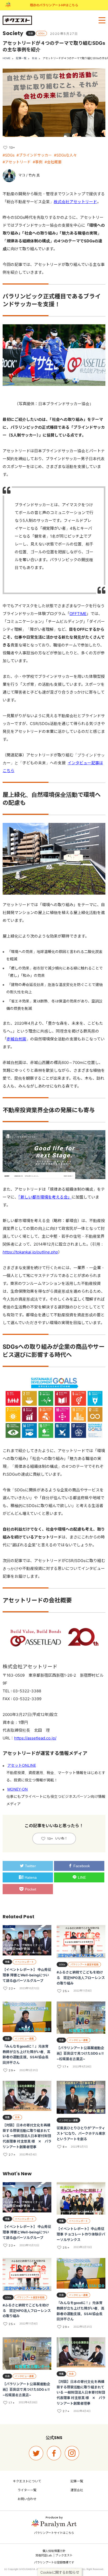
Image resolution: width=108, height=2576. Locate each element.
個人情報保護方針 (54, 2551)
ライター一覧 (27, 2490)
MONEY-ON (18, 1789)
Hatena (31, 1877)
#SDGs (9, 155)
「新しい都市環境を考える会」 (45, 1197)
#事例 (38, 162)
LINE (82, 1877)
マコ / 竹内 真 (29, 175)
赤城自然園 (16, 1039)
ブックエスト (64, 2555)
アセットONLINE (22, 1765)
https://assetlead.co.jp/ (35, 1738)
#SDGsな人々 (65, 155)
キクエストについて (27, 2481)
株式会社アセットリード (75, 202)
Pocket (31, 1889)
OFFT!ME (78, 614)
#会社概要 (53, 162)
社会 (35, 58)
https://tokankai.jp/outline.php (30, 1252)
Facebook (82, 1866)
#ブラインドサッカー (34, 155)
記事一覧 (21, 58)
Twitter (30, 1866)
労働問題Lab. (44, 2555)
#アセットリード (17, 162)
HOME (7, 58)
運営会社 (77, 2490)
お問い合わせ (27, 2499)
